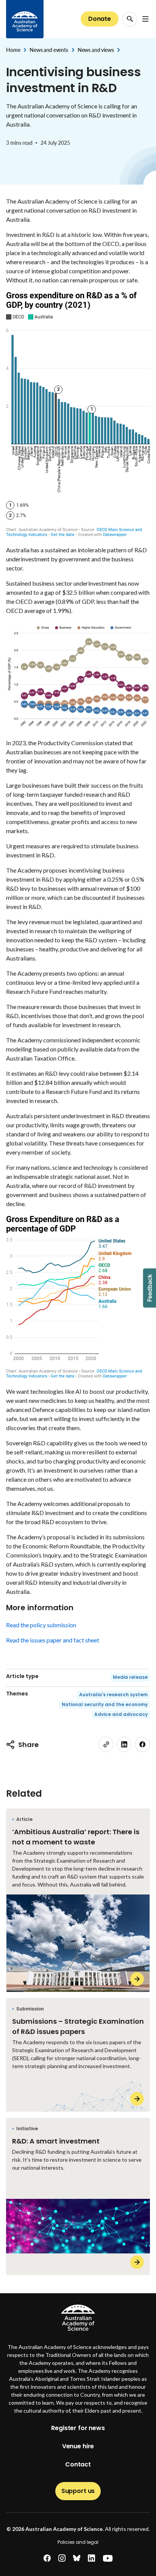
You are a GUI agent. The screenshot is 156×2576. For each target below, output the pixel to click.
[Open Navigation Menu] (145, 19)
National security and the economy (105, 1704)
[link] (106, 1744)
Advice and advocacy (121, 1714)
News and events (49, 50)
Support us (78, 2491)
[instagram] (62, 2558)
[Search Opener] (130, 19)
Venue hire (78, 2446)
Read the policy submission (41, 1625)
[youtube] (108, 2558)
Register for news (78, 2428)
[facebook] (142, 1744)
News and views (96, 50)
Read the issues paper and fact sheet (53, 1640)
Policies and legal (78, 2542)
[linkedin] (124, 1744)
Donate (100, 19)
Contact (78, 2464)
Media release (130, 1677)
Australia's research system (113, 1695)
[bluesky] (77, 2558)
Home (13, 50)
